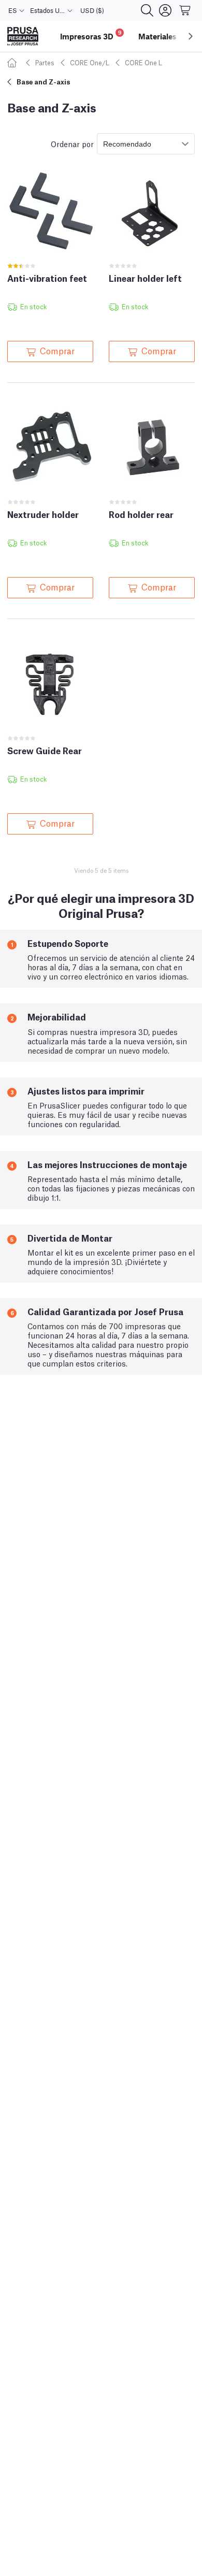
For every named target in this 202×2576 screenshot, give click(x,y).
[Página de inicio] (13, 62)
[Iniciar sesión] (165, 10)
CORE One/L (90, 62)
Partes (45, 62)
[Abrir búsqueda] (147, 10)
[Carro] (185, 10)
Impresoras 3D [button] (91, 35)
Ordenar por (72, 143)
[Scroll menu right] (191, 36)
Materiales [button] (157, 36)
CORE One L (143, 62)
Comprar (57, 350)
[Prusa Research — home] (23, 37)
